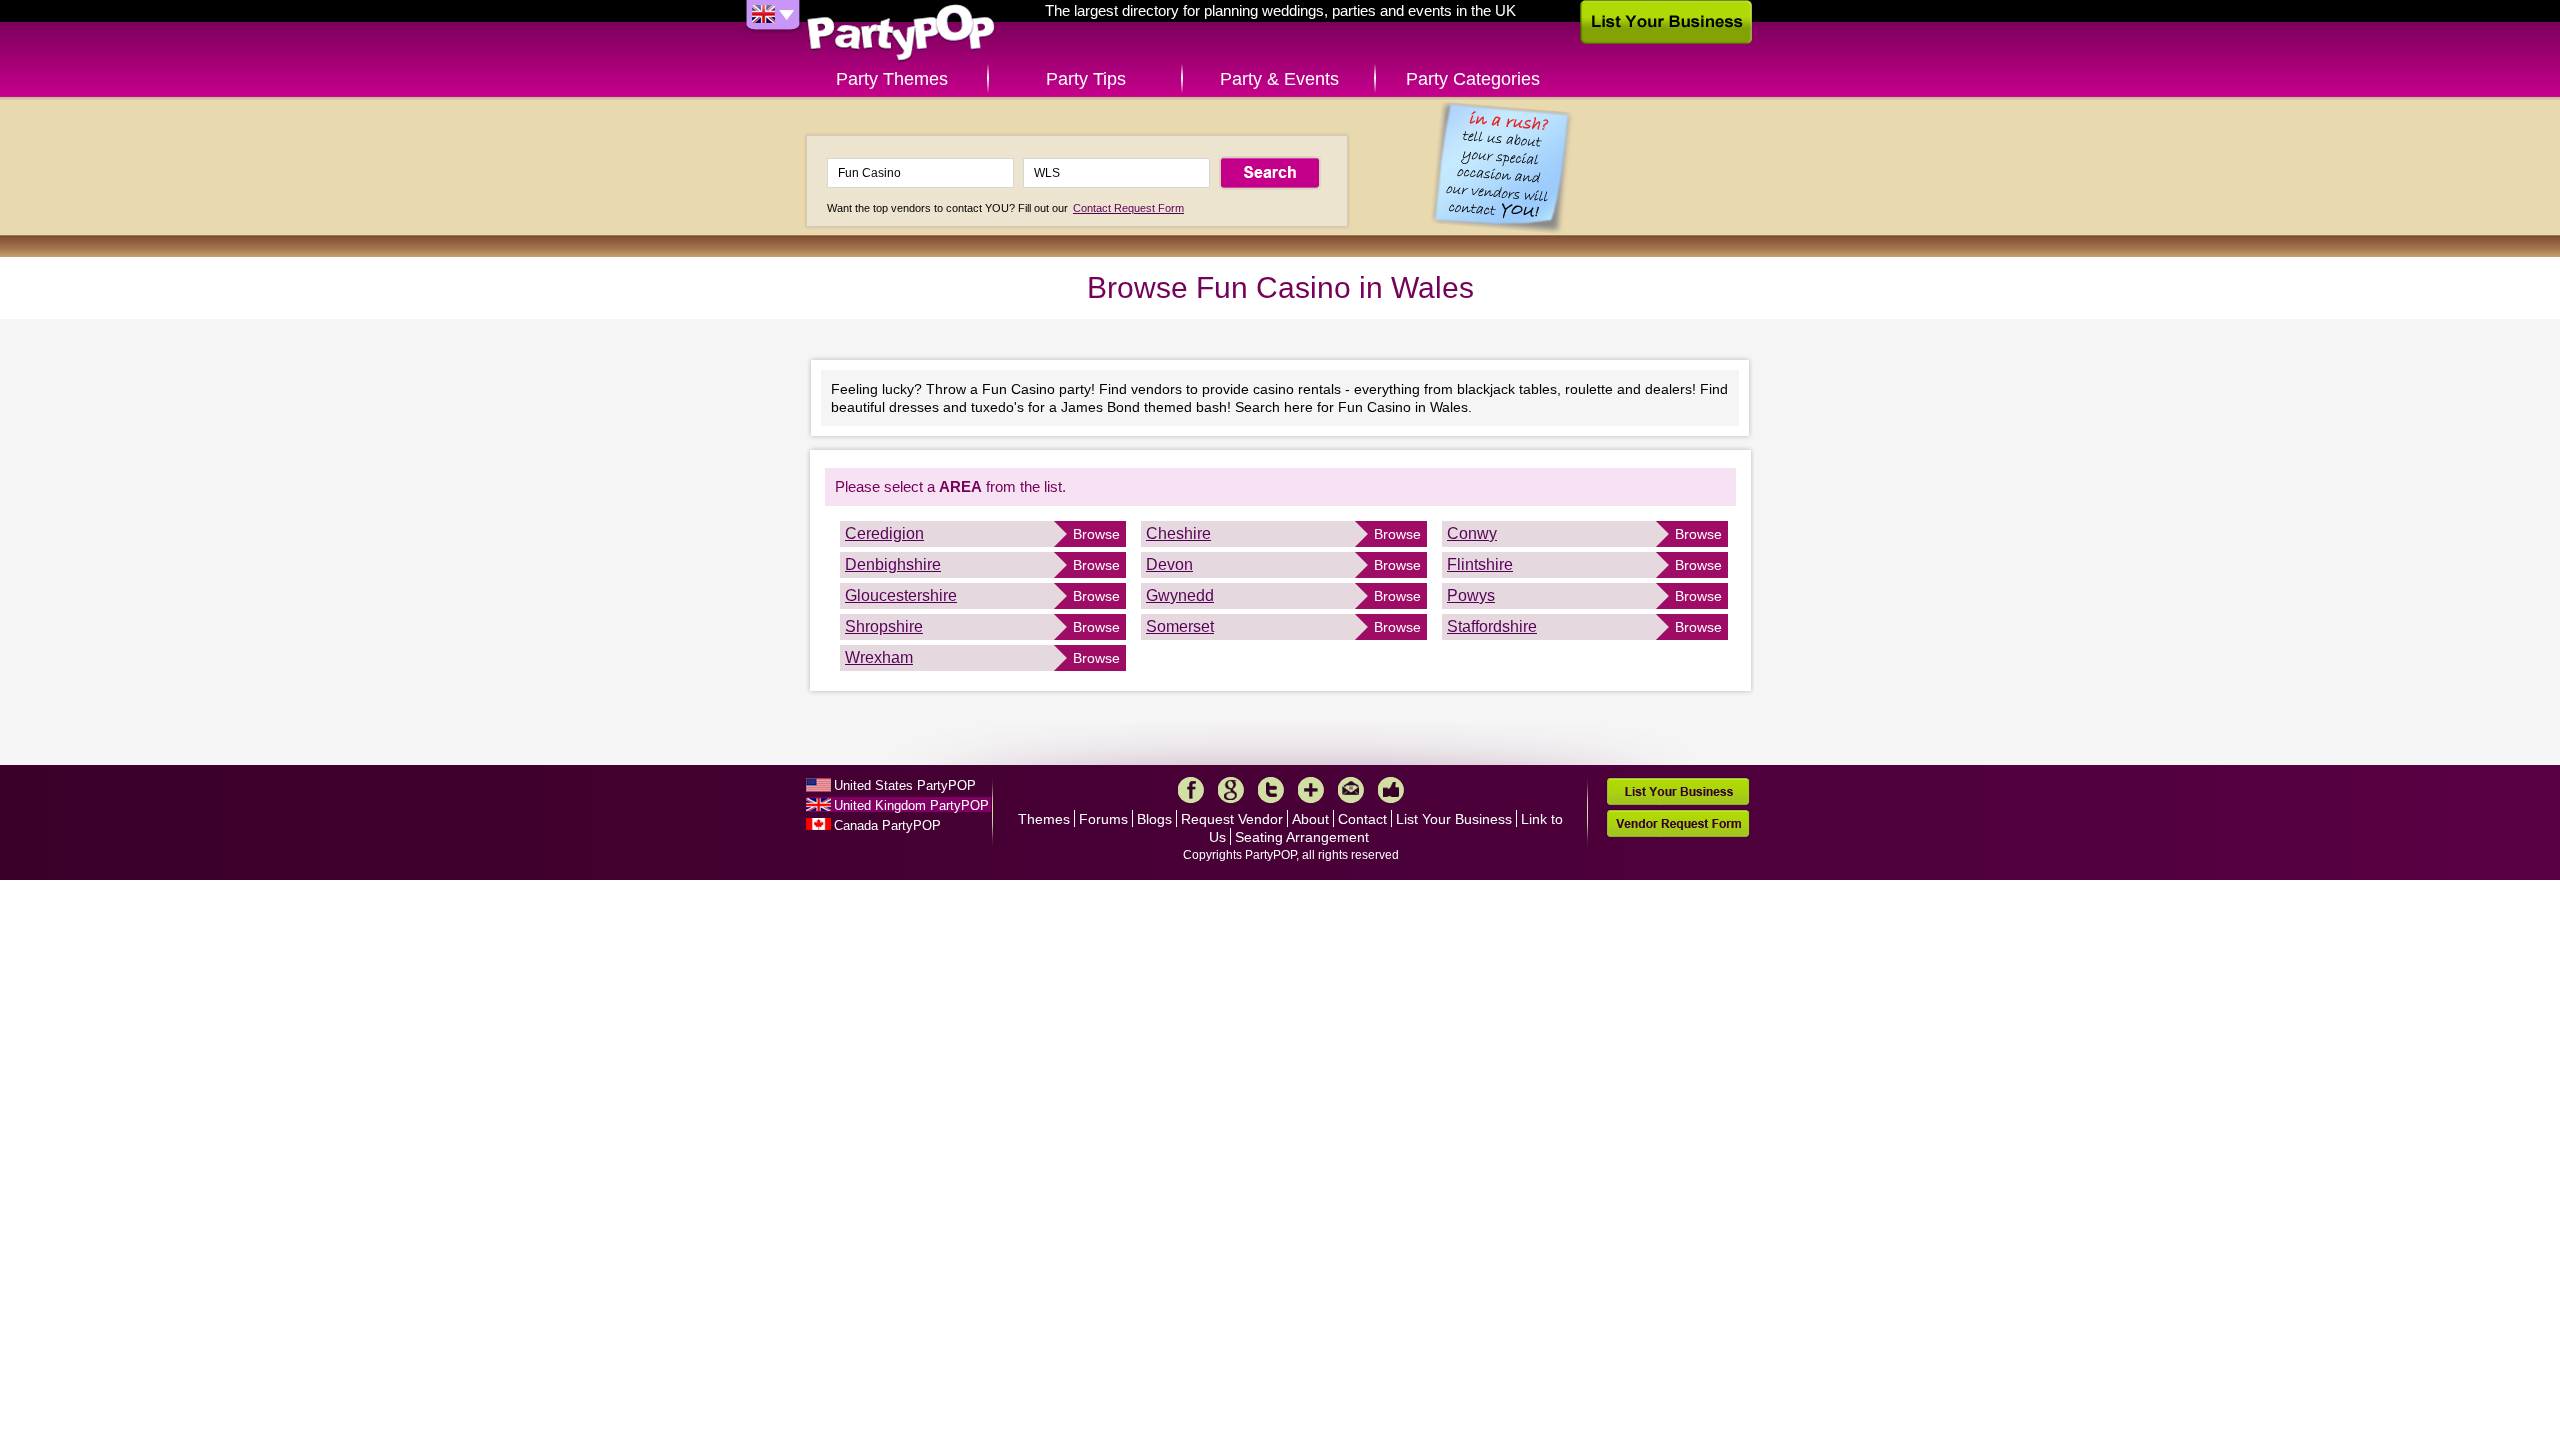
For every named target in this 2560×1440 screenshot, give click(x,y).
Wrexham (879, 657)
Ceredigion (884, 533)
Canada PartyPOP (887, 825)
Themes (1044, 819)
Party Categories (1473, 79)
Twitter (1271, 790)
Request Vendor (1232, 819)
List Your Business (1454, 819)
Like (1391, 790)
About (1310, 819)
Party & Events (1279, 79)
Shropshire (884, 626)
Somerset (1180, 626)
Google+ (1231, 790)
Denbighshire (893, 564)
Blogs (1154, 819)
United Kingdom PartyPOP (911, 805)
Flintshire (1480, 564)
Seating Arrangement (1302, 837)
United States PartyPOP (905, 785)
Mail (1351, 790)
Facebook (1191, 790)
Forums (1103, 819)
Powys (1471, 595)
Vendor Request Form (1678, 823)
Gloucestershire (901, 595)
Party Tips (1086, 79)
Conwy (1472, 533)
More (1311, 790)
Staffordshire (1492, 626)
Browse (1096, 534)
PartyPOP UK (901, 33)
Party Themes (892, 79)
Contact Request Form (1128, 208)
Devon (1169, 564)
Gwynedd (1180, 595)
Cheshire (1178, 533)
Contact (1362, 819)
